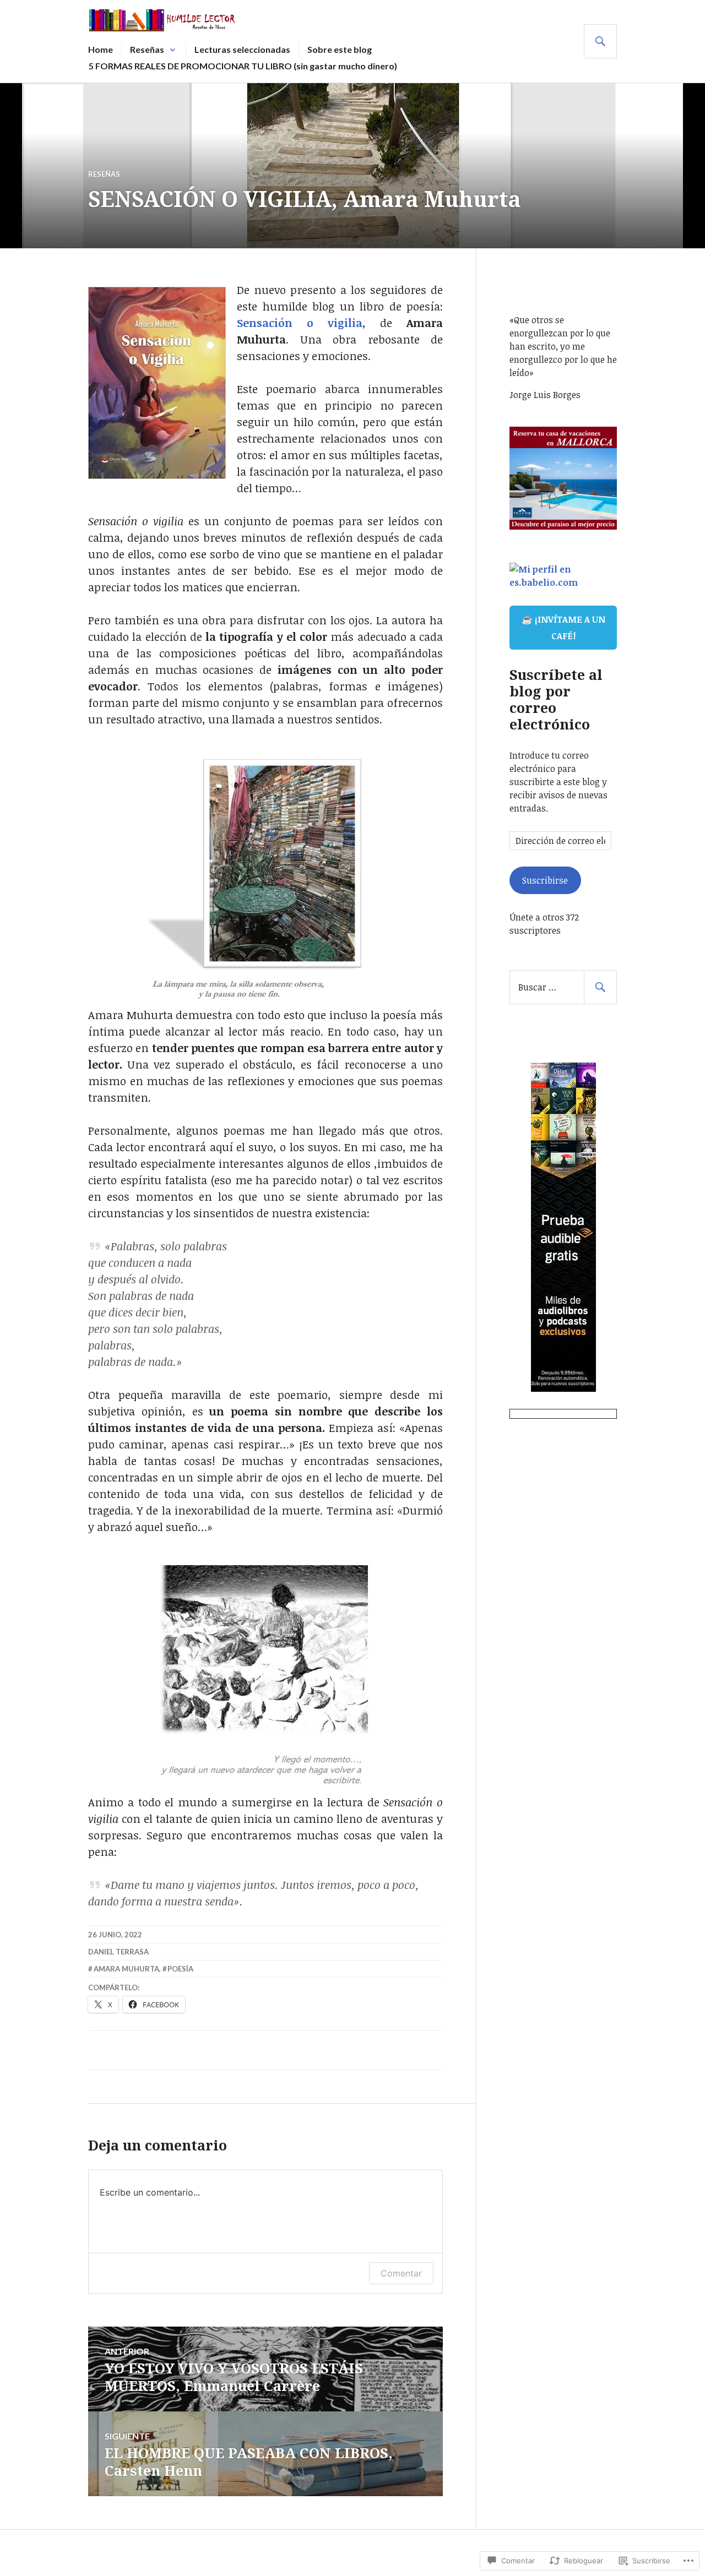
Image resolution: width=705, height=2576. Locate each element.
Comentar (401, 2273)
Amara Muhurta (126, 1969)
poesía (180, 1969)
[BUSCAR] (600, 41)
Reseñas (147, 49)
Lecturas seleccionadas (242, 49)
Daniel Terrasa (118, 1952)
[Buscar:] (563, 987)
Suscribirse (545, 880)
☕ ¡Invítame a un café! (563, 628)
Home (101, 49)
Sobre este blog (340, 49)
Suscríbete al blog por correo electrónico (556, 699)
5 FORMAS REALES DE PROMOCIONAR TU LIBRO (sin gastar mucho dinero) (243, 66)
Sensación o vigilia (300, 323)
